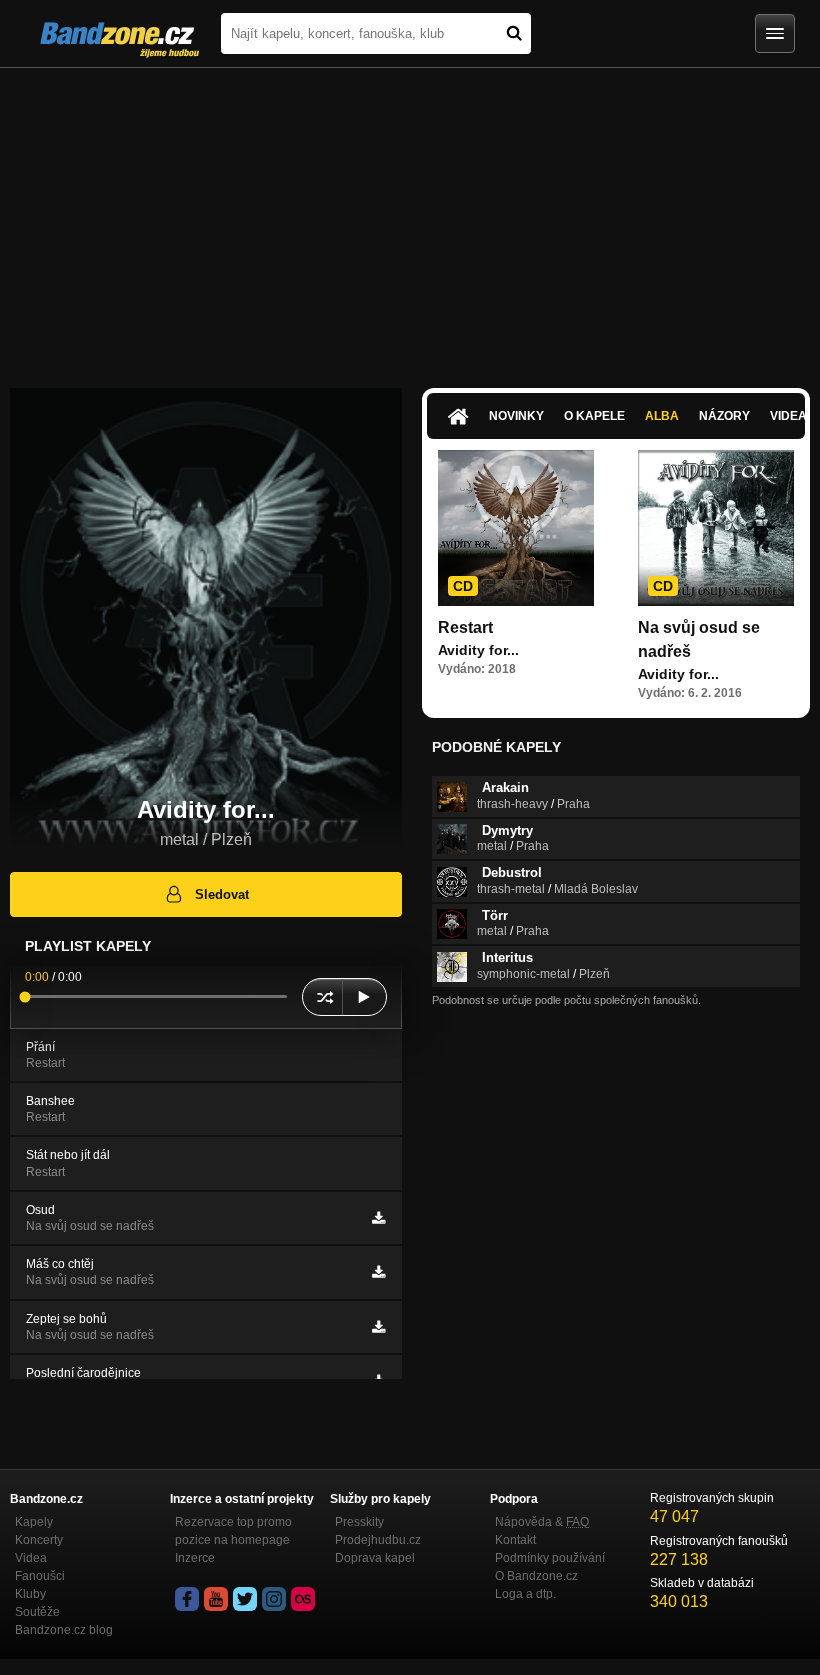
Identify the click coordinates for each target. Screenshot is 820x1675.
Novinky (516, 416)
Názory (724, 416)
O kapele (594, 416)
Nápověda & (542, 1522)
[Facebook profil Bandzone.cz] (187, 1599)
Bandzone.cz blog (64, 1630)
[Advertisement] (410, 218)
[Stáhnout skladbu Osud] (378, 1218)
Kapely (34, 1522)
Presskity (359, 1522)
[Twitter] (245, 1599)
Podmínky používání (550, 1558)
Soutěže (37, 1612)
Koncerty (39, 1540)
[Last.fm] (303, 1599)
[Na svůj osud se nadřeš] (716, 528)
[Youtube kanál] (216, 1599)
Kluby (30, 1594)
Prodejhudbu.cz (378, 1540)
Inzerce (195, 1558)
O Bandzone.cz (536, 1576)
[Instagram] (274, 1599)
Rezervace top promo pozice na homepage (233, 1531)
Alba (662, 416)
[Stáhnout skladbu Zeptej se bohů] (378, 1327)
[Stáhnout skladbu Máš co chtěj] (378, 1272)
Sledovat (222, 894)
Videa (31, 1558)
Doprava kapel (375, 1558)
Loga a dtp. (525, 1594)
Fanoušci (40, 1576)
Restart (465, 627)
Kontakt (515, 1540)
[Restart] (516, 528)
